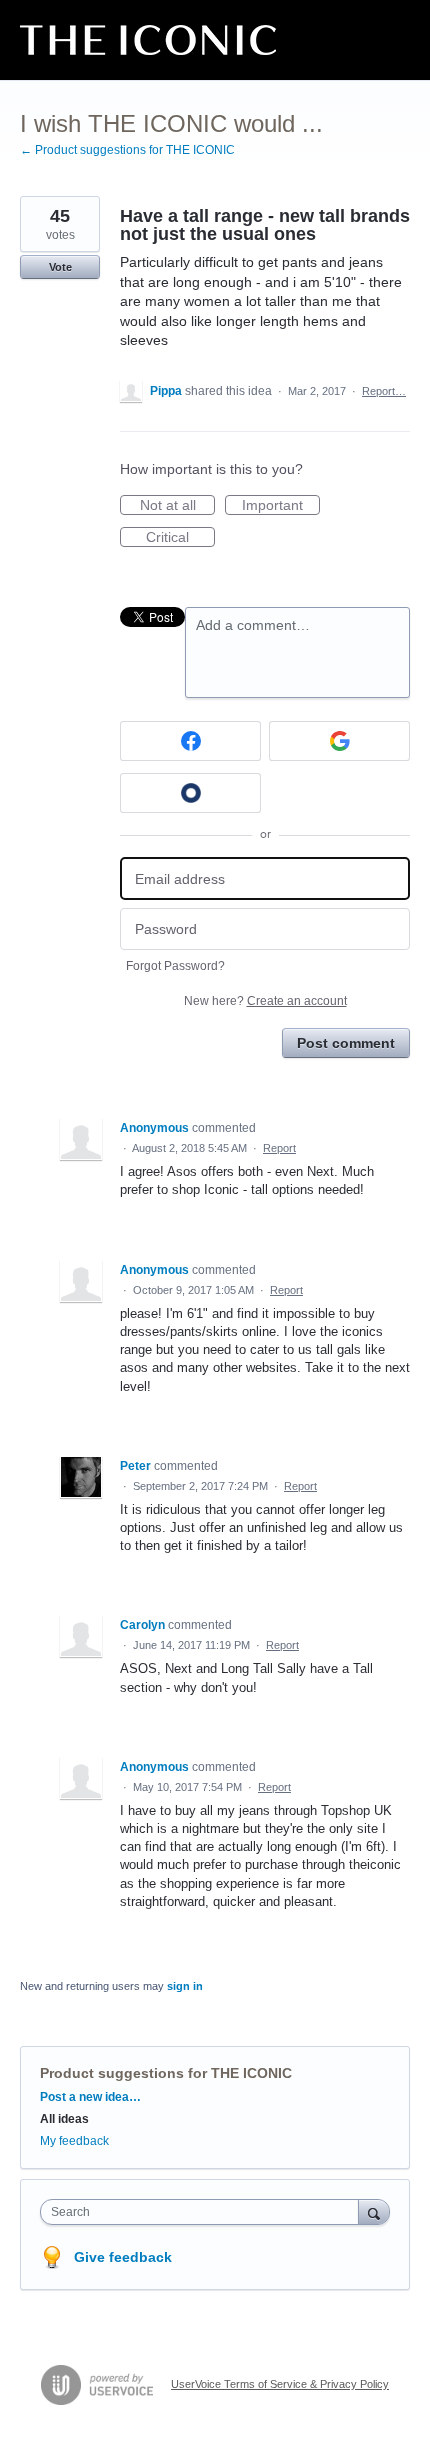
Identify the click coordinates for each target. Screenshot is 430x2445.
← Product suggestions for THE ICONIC (127, 150)
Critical (180, 538)
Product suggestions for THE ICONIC (166, 2073)
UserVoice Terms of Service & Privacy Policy (280, 2384)
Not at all (177, 506)
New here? (265, 1001)
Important (281, 506)
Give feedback (123, 2257)
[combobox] (204, 2212)
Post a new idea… (90, 2097)
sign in (185, 1986)
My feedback (74, 2141)
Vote (60, 267)
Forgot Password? (175, 966)
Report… (384, 391)
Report (279, 1148)
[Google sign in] (339, 741)
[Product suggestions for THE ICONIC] (148, 40)
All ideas (64, 2119)
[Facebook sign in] (190, 741)
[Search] (374, 2211)
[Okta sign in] (190, 793)
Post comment (346, 1043)
